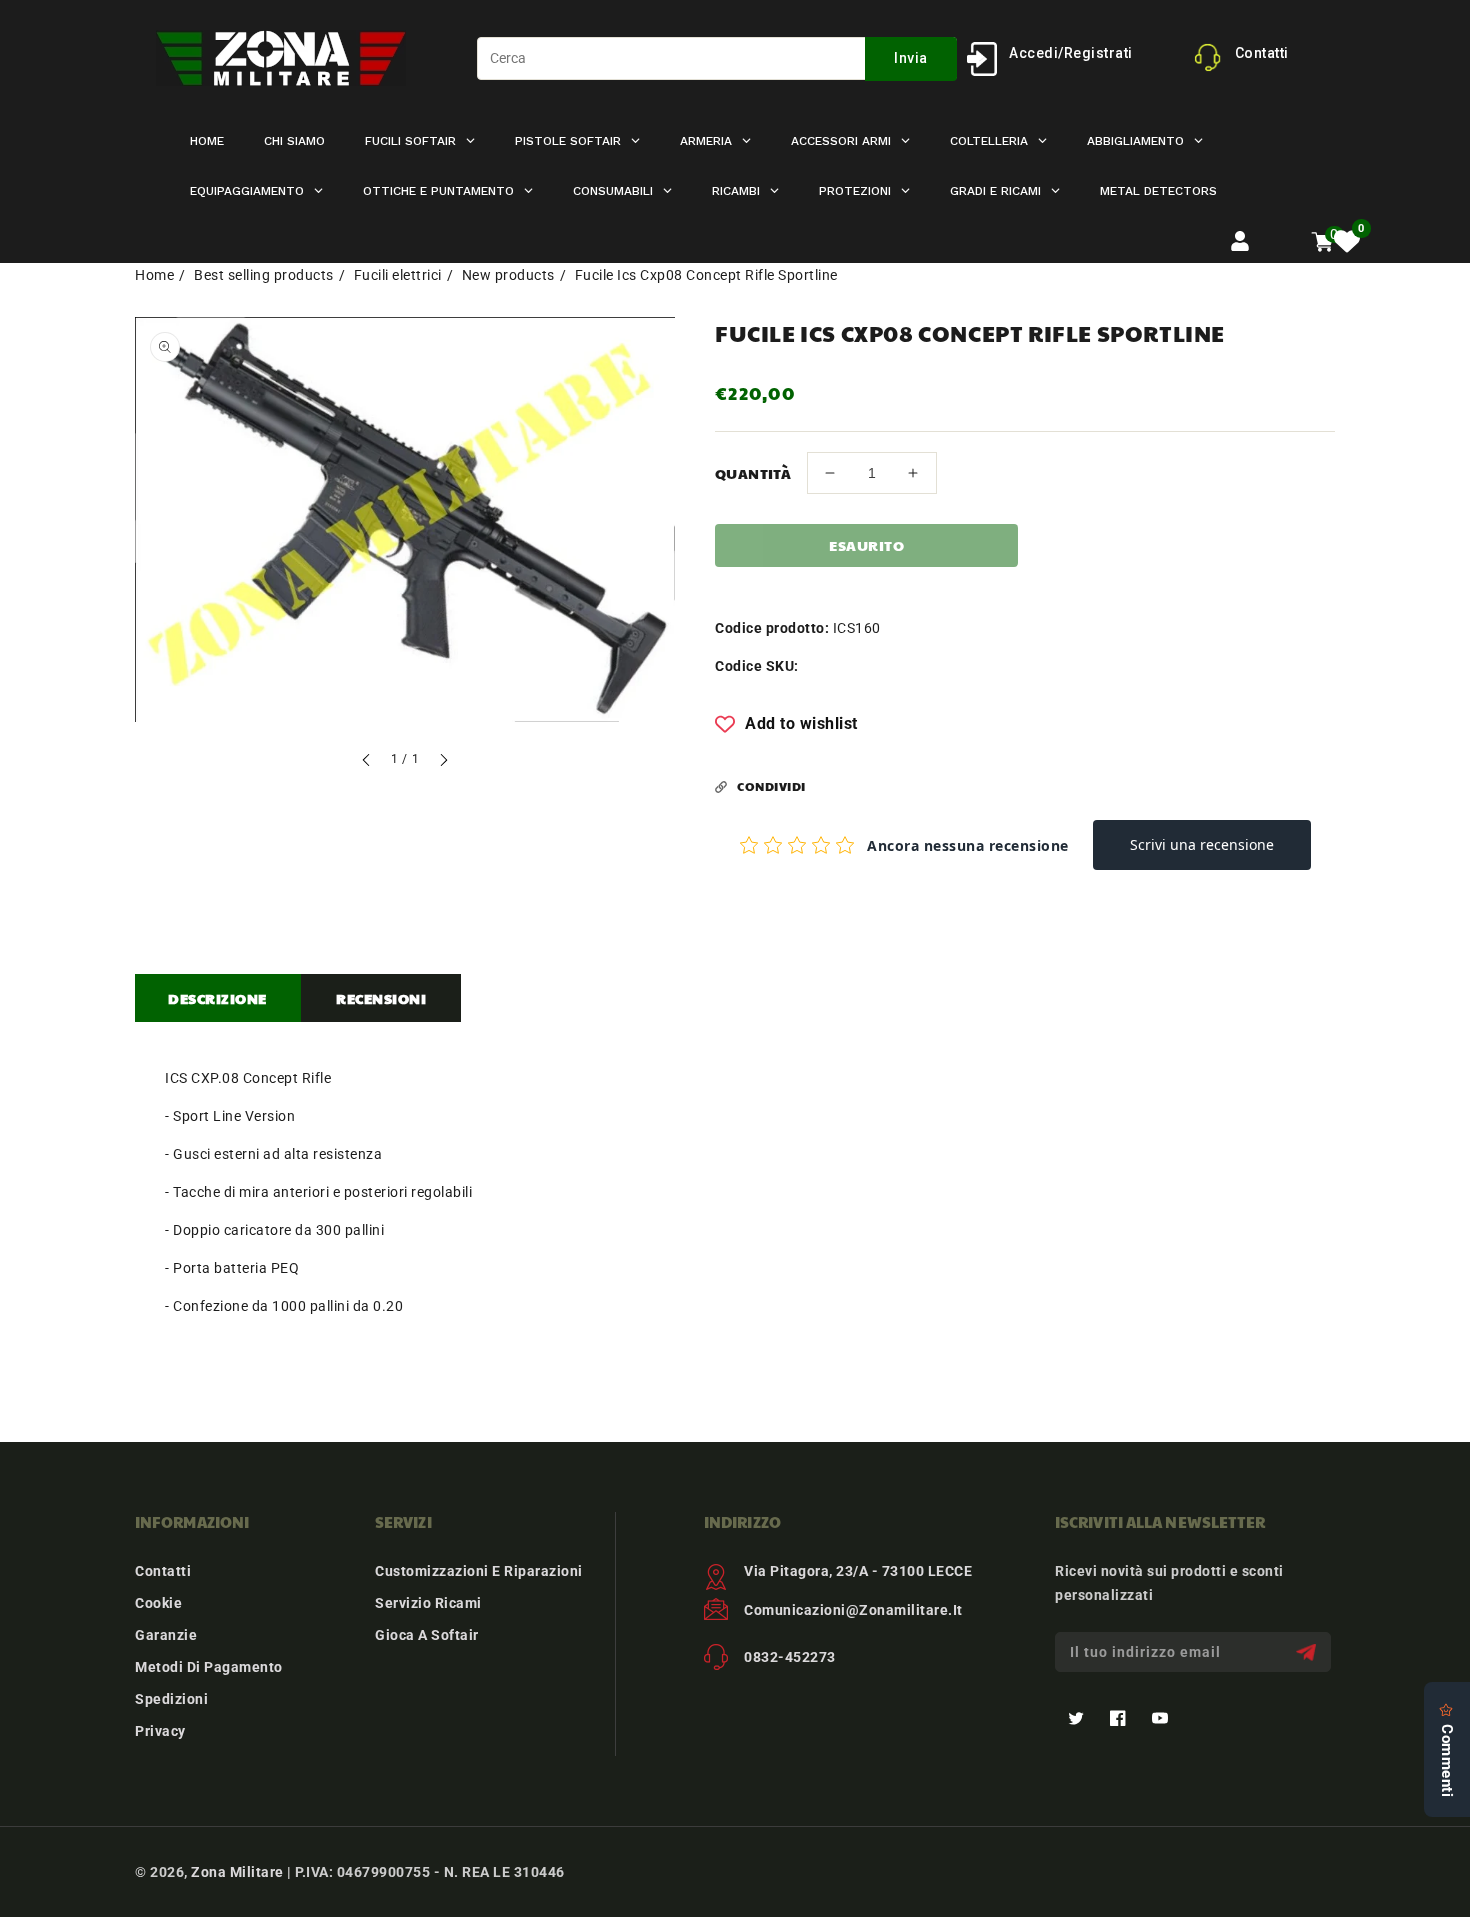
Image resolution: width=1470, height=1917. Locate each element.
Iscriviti (1308, 1652)
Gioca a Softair (427, 1635)
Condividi (771, 786)
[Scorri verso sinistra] (367, 762)
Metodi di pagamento (209, 1667)
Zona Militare (237, 1872)
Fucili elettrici (398, 275)
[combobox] (717, 58)
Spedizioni (171, 1699)
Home (154, 275)
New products (508, 275)
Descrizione (217, 998)
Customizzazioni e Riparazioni (479, 1571)
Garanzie (166, 1635)
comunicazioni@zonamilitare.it (853, 1610)
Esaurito (866, 545)
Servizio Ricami (428, 1603)
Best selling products (264, 275)
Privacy (160, 1731)
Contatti (163, 1571)
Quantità (753, 473)
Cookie (158, 1603)
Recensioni (381, 998)
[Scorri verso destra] (443, 762)
